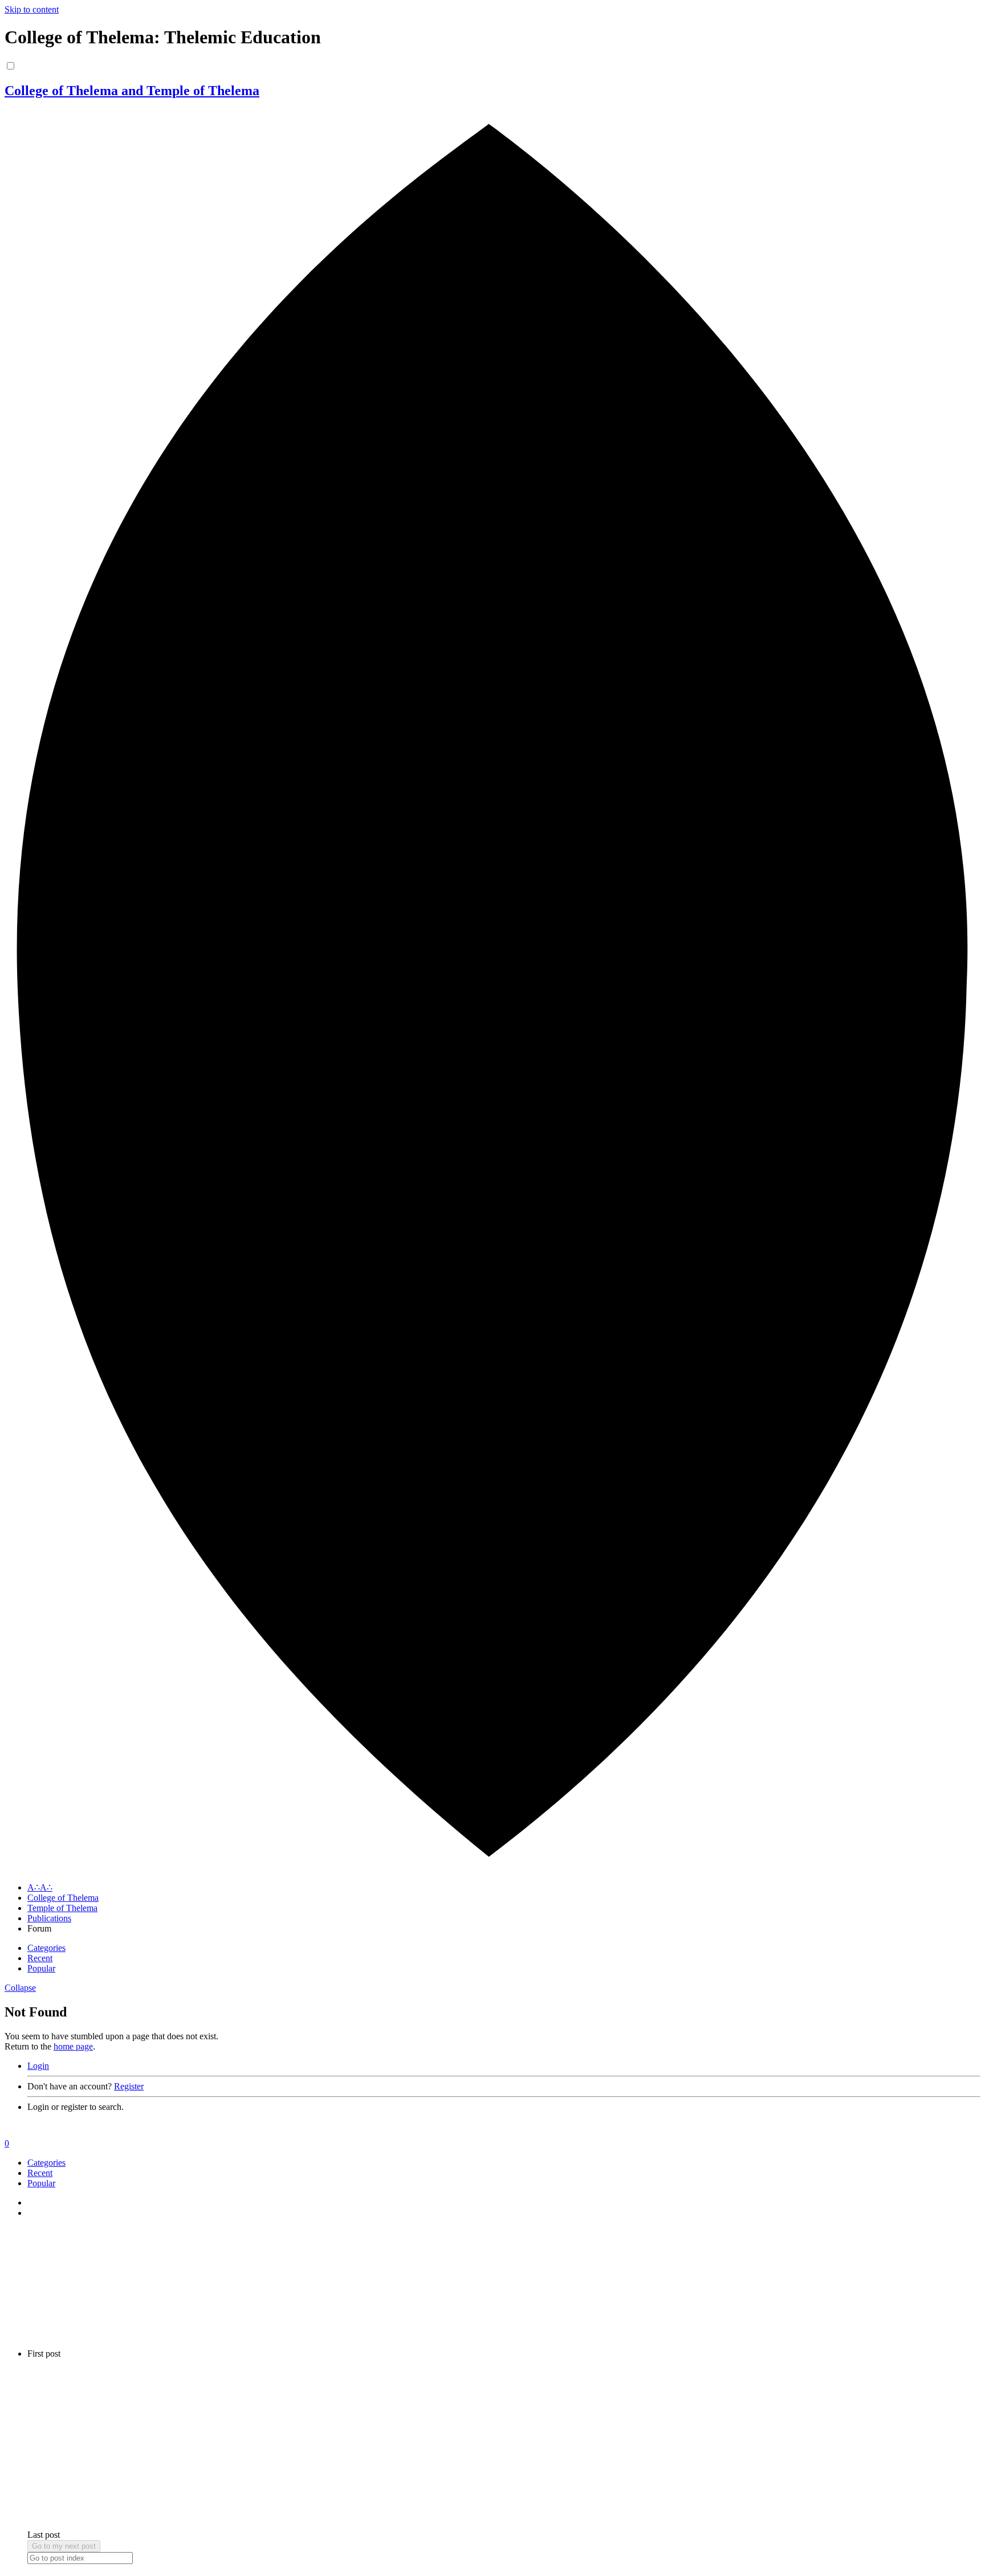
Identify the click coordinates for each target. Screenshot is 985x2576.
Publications (49, 1918)
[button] (20, 1988)
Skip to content (32, 9)
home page (73, 2046)
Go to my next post (64, 2546)
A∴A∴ (40, 1887)
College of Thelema (63, 1898)
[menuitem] (504, 2066)
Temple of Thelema (62, 1908)
